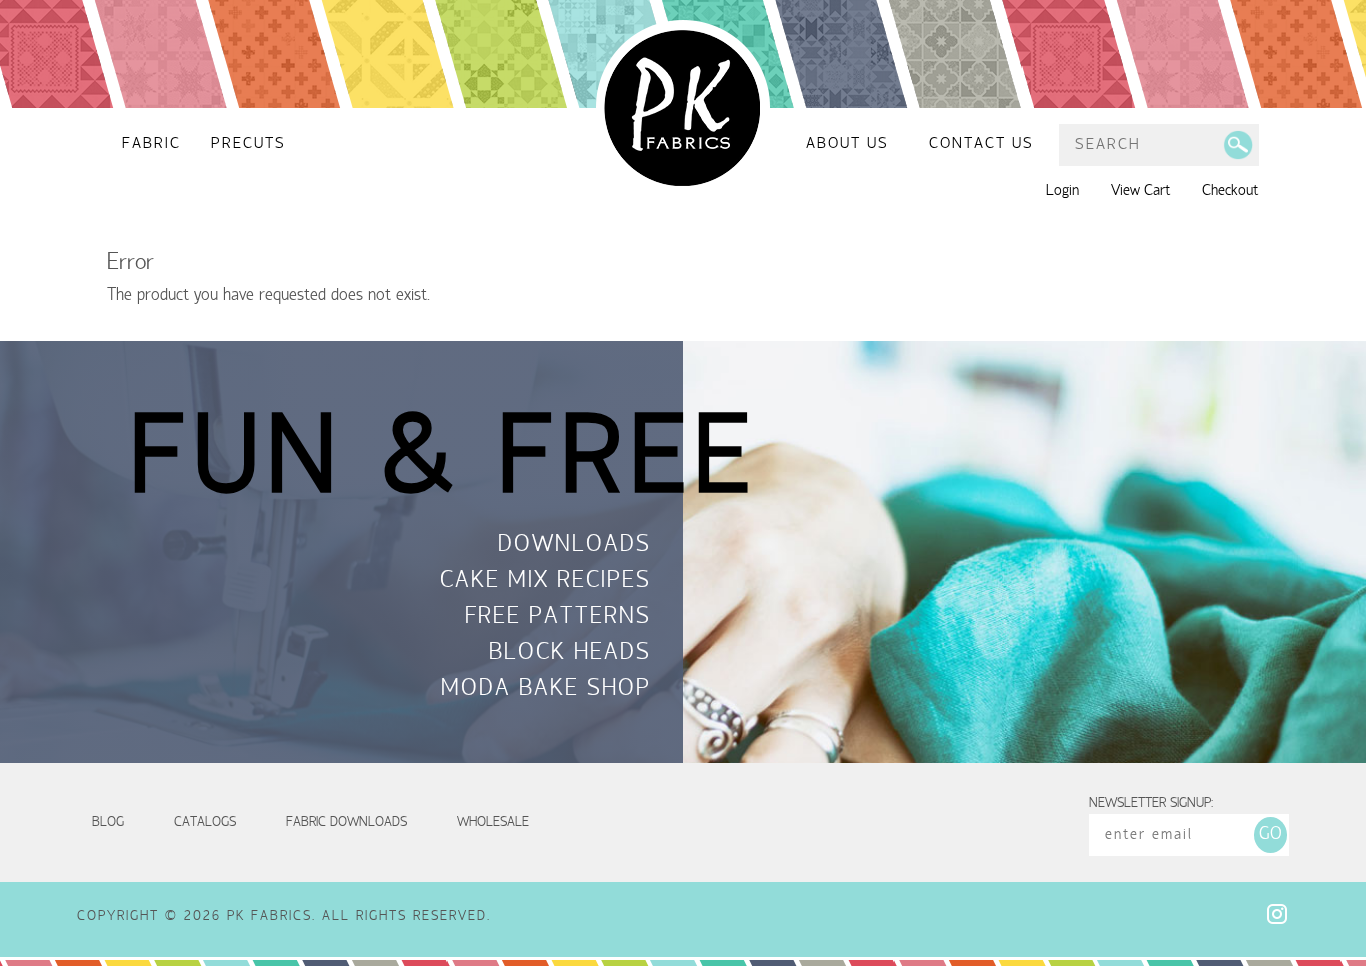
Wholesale (493, 822)
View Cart (1140, 191)
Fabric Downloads (346, 822)
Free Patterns (558, 618)
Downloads (574, 546)
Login (1062, 191)
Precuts (248, 144)
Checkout (1230, 191)
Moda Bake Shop (546, 690)
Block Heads (570, 654)
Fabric (151, 144)
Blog (108, 822)
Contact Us (981, 144)
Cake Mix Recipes (545, 582)
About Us (847, 144)
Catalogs (205, 822)
